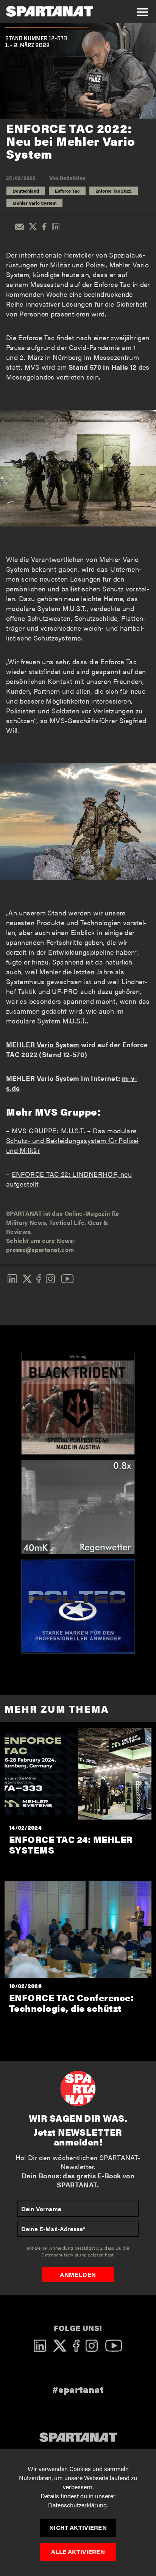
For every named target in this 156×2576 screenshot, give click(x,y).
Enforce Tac (67, 191)
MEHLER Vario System (43, 1044)
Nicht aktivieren (78, 2527)
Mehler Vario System (34, 203)
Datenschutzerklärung (77, 2505)
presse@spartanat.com (40, 1249)
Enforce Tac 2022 (114, 191)
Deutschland (26, 191)
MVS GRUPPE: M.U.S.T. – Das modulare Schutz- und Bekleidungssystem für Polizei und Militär (72, 1140)
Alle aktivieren (78, 2552)
